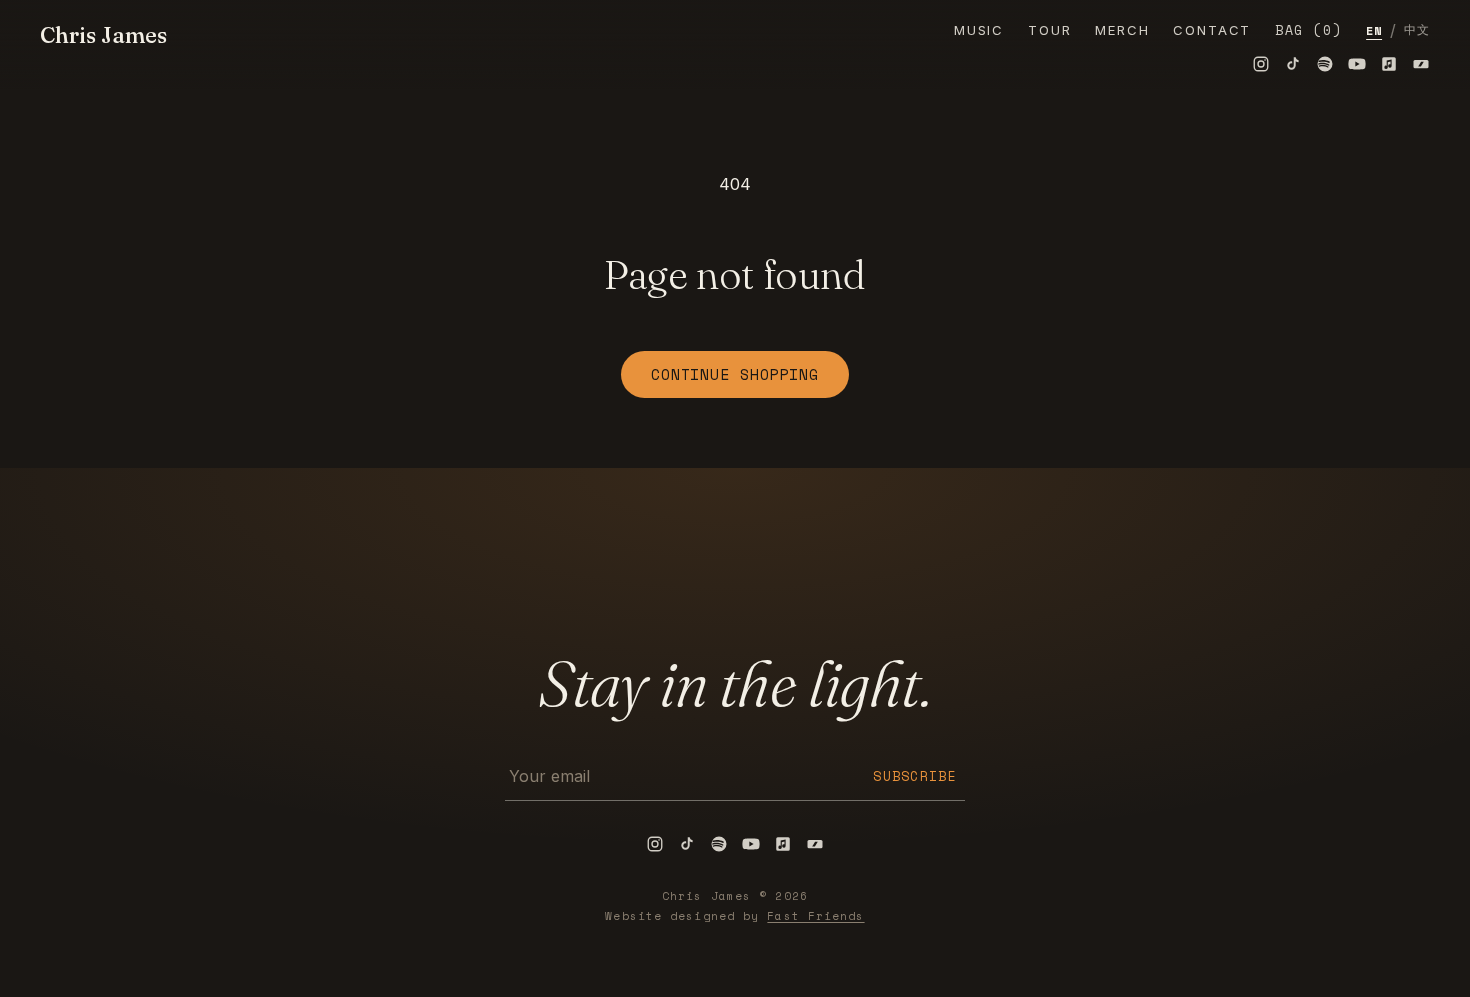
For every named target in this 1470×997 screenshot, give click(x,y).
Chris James (103, 35)
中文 (1417, 29)
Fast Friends (815, 916)
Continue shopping (735, 374)
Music (979, 30)
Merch (1122, 30)
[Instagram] (1261, 64)
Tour (1049, 30)
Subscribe (915, 776)
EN (1374, 30)
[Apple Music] (1389, 64)
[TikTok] (1293, 64)
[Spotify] (1325, 64)
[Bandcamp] (1421, 64)
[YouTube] (1357, 64)
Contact (1212, 30)
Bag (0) (1308, 30)
